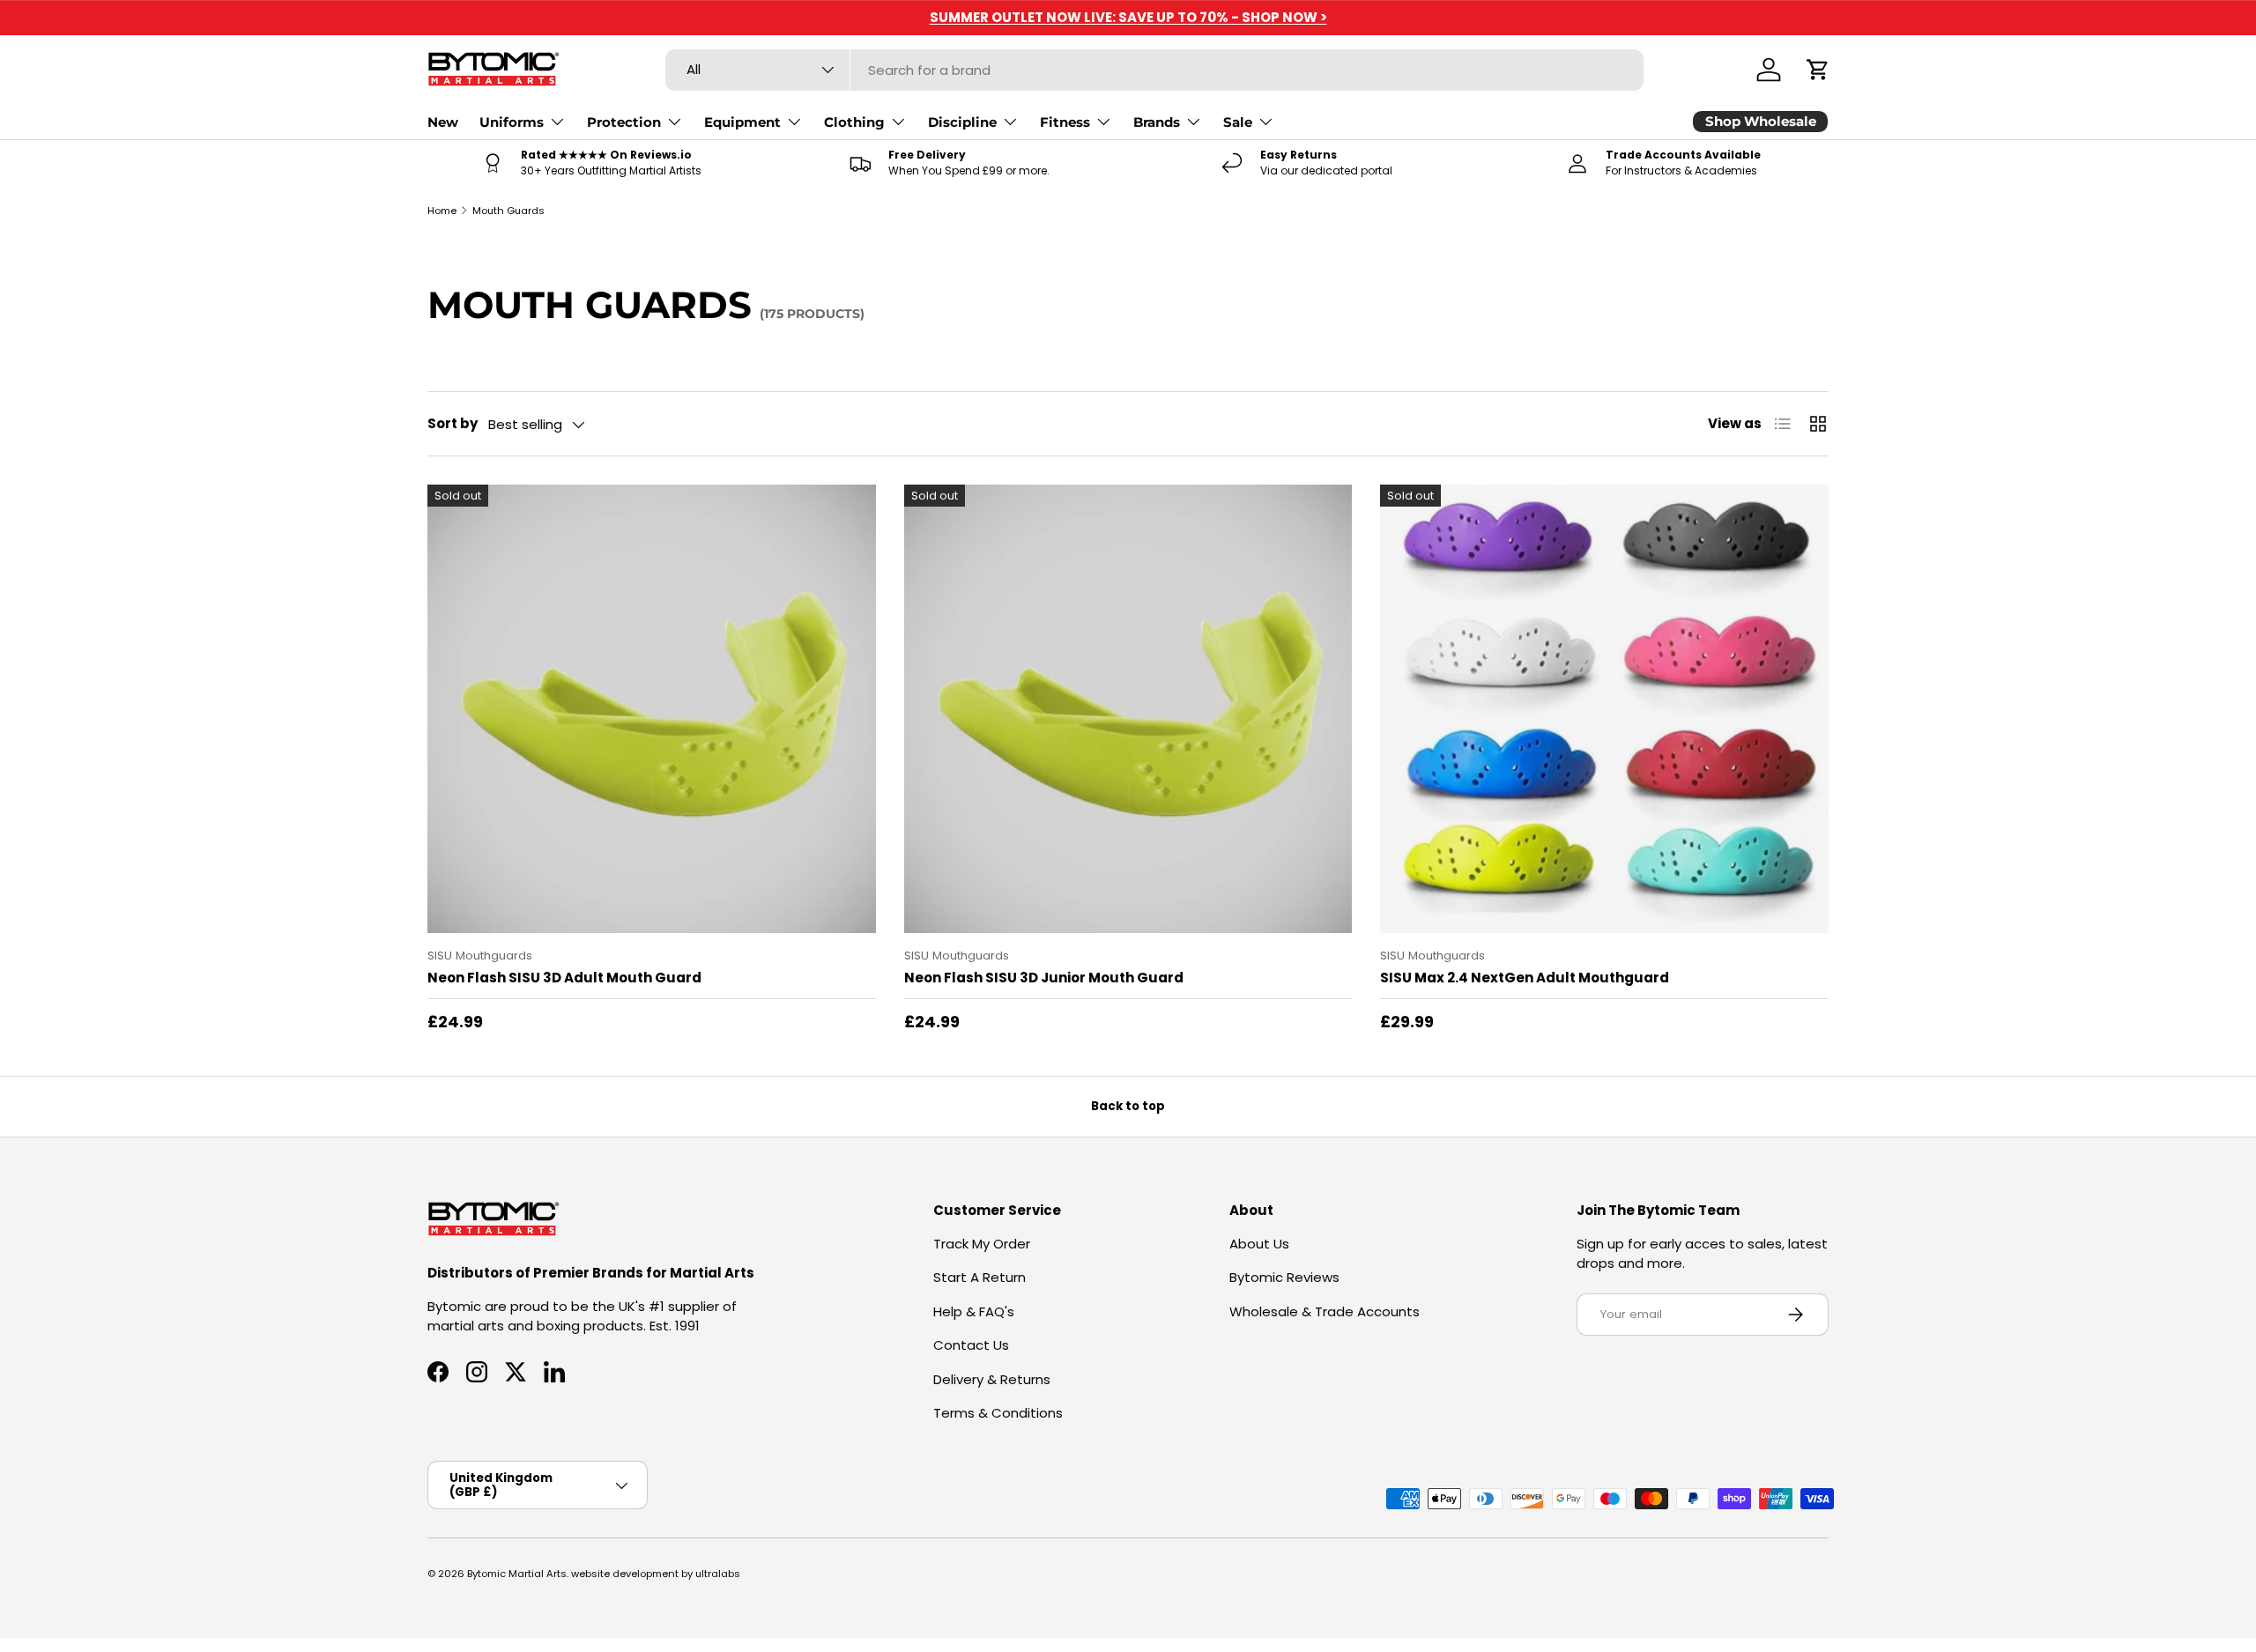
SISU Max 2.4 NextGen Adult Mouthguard (1525, 978)
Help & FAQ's (974, 1311)
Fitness (1065, 122)
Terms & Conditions (998, 1413)
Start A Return (980, 1277)
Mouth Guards (508, 211)
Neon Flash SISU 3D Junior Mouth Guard (1044, 978)
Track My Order (982, 1244)
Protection (624, 122)
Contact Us (971, 1345)
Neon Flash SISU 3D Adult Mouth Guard (564, 978)
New (443, 122)
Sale (1238, 122)
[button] (1818, 70)
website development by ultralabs (656, 1574)
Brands (1157, 122)
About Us (1259, 1244)
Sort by (453, 423)
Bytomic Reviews (1284, 1277)
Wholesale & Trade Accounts (1325, 1311)
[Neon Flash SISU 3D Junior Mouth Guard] (1128, 709)
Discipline (962, 122)
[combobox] (1155, 70)
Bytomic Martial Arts (517, 1574)
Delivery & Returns (992, 1379)
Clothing (854, 122)
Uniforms (512, 122)
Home (442, 211)
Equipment (742, 122)
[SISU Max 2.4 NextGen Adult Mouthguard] (1604, 709)
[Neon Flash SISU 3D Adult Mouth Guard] (652, 709)
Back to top (1128, 1106)
